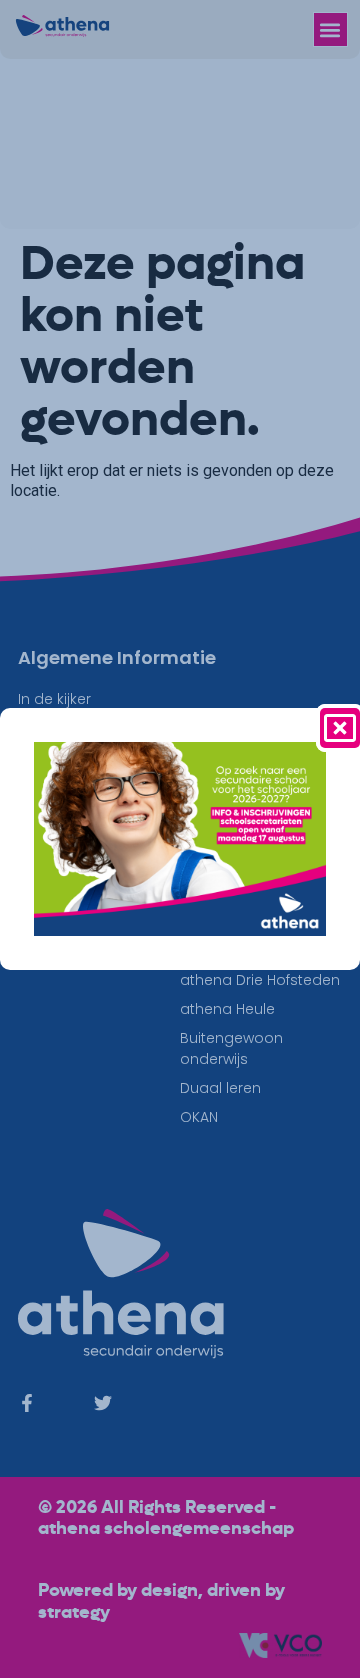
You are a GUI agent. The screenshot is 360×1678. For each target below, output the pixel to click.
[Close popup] (340, 728)
